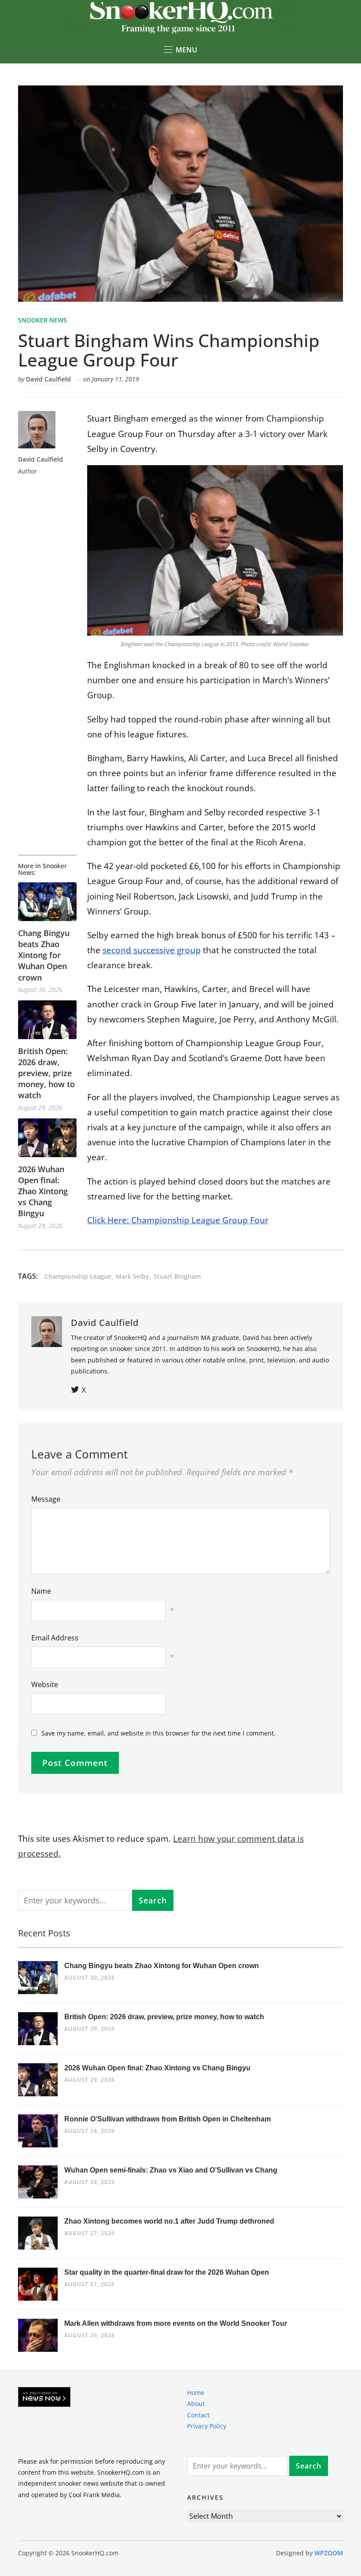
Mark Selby (133, 1276)
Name (41, 1591)
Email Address (55, 1638)
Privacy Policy (207, 2426)
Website (45, 1684)
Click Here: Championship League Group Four (178, 1220)
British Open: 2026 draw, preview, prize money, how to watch (46, 1073)
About (196, 2404)
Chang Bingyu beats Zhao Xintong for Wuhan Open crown (44, 955)
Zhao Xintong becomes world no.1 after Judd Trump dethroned (169, 2221)
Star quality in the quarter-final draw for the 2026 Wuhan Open (167, 2272)
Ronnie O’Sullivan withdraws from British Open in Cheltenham (168, 2119)
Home (196, 2393)
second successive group (152, 950)
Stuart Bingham (177, 1276)
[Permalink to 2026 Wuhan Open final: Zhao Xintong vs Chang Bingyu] (47, 1138)
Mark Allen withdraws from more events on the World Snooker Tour (176, 2323)
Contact (198, 2415)
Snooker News (42, 320)
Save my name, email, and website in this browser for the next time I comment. (158, 1733)
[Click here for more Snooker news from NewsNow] (44, 2397)
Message (46, 1499)
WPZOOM (329, 2553)
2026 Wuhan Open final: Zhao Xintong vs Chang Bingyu (43, 1191)
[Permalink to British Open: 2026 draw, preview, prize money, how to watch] (47, 1020)
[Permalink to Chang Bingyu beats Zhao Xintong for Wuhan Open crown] (47, 901)
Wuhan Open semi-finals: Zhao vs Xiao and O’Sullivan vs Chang (171, 2170)
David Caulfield (48, 379)
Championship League (78, 1276)
